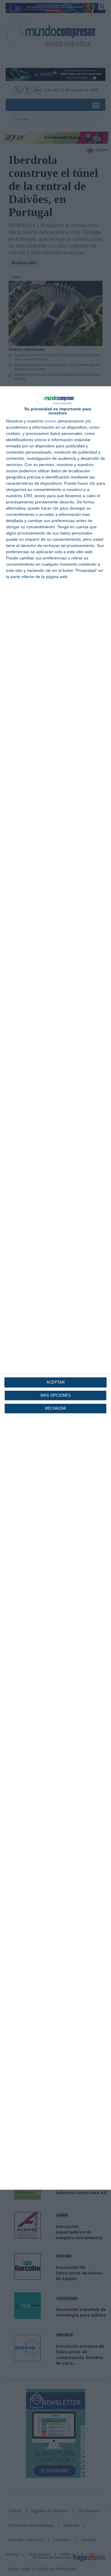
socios (51, 421)
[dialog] (55, 1288)
